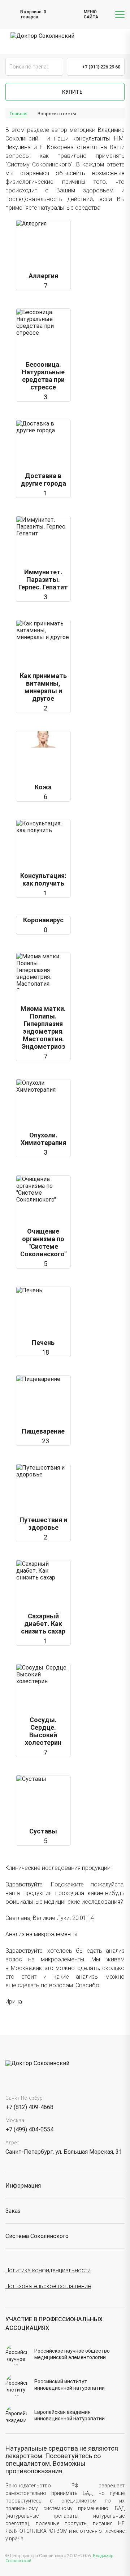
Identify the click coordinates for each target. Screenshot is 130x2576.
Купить (72, 92)
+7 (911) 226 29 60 (101, 67)
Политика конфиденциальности (48, 2270)
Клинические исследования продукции (58, 1868)
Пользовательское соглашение (48, 2286)
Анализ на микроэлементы (41, 1934)
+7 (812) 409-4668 (29, 2107)
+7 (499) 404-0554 (29, 2129)
